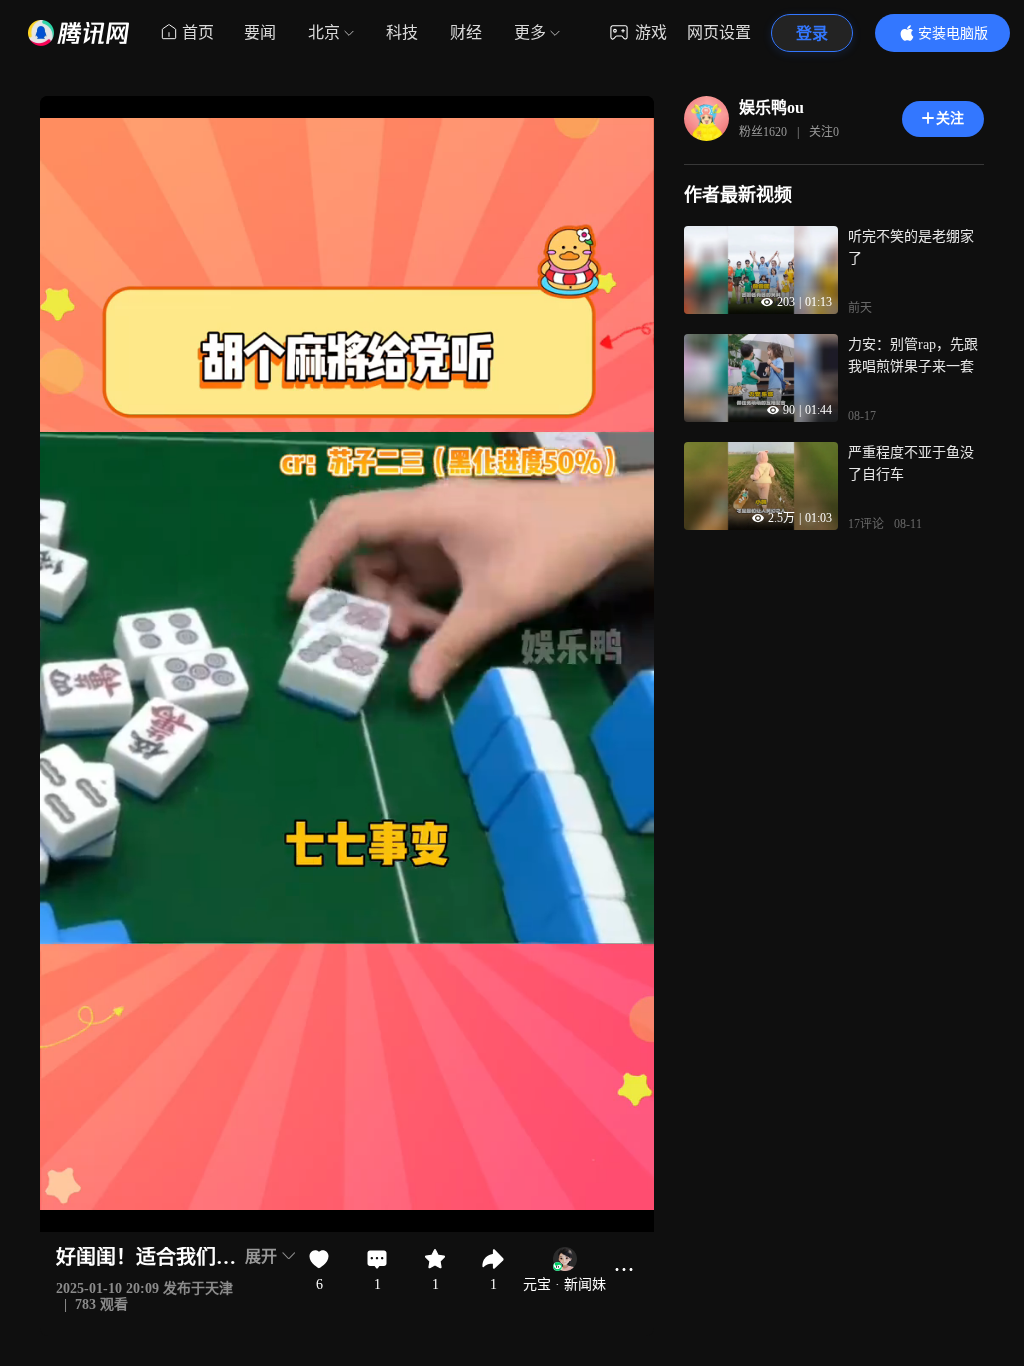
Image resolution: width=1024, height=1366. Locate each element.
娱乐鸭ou (771, 107)
